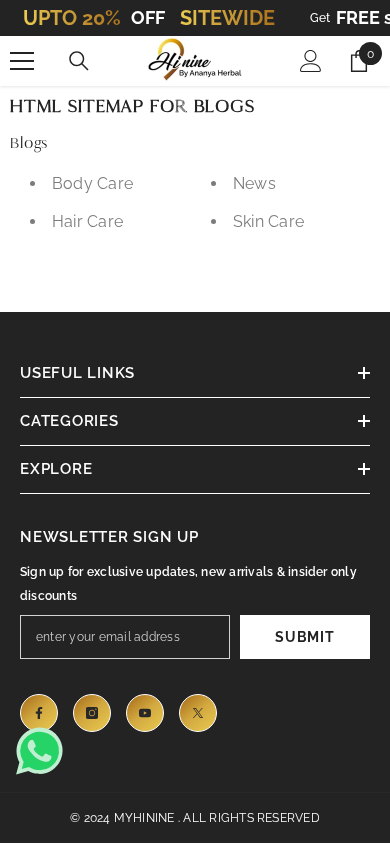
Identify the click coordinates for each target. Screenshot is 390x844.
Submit (304, 637)
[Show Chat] (45, 751)
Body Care (92, 183)
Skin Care (268, 221)
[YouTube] (145, 713)
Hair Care (87, 221)
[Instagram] (92, 713)
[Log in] (311, 61)
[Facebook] (39, 713)
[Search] (79, 61)
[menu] (22, 61)
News (254, 183)
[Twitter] (198, 713)
